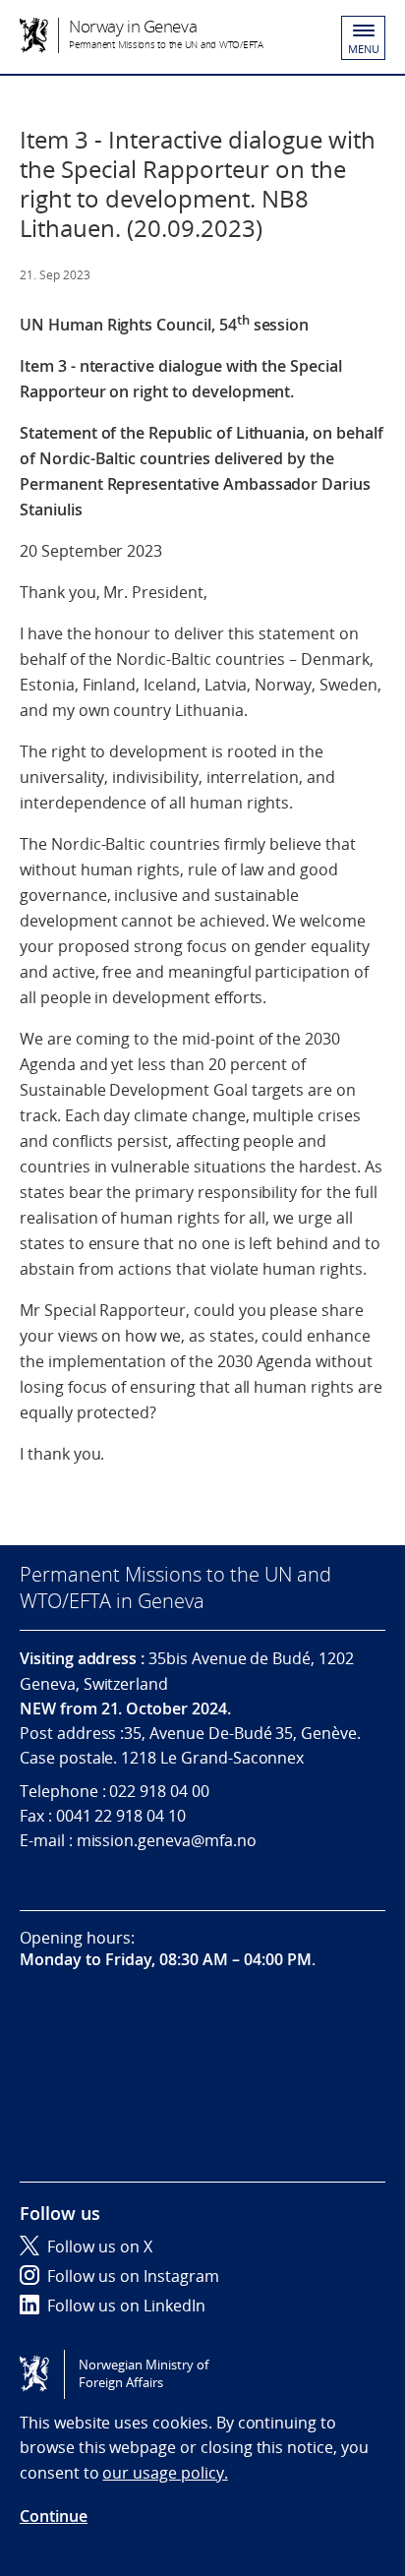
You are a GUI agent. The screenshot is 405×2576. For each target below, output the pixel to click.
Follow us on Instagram (133, 2276)
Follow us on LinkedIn (126, 2306)
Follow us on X (100, 2247)
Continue (54, 2516)
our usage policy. (165, 2473)
